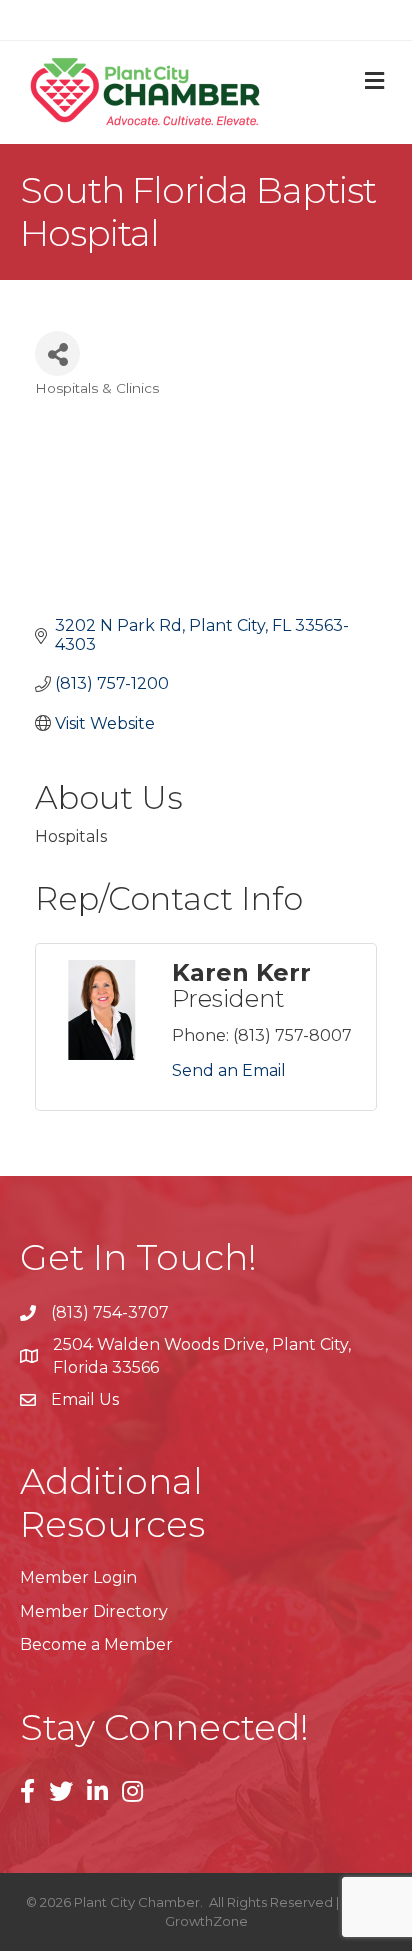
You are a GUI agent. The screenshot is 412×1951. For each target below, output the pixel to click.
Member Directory (94, 1611)
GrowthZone (206, 1921)
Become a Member (96, 1644)
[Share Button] (57, 353)
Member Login (78, 1577)
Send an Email (229, 1070)
